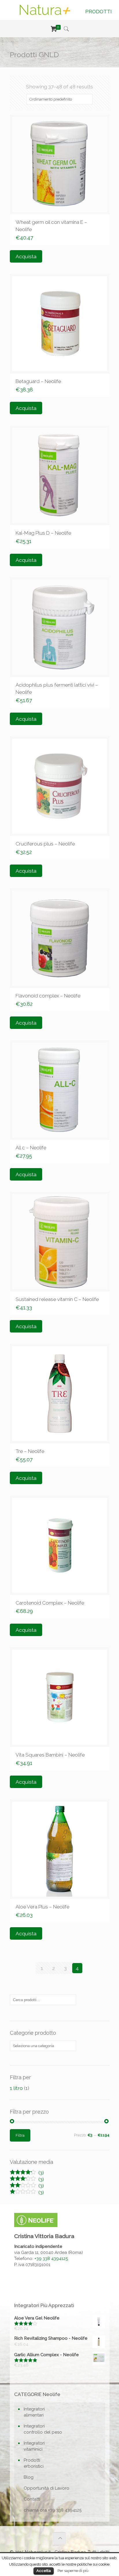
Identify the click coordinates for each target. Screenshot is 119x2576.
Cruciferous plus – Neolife (45, 844)
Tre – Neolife (30, 1451)
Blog (29, 2477)
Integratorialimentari (34, 2412)
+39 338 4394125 (51, 2259)
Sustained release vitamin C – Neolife (57, 1299)
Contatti (32, 2499)
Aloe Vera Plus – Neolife (42, 1907)
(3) (27, 2173)
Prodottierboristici (34, 2463)
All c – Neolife (31, 1148)
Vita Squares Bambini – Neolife (50, 1755)
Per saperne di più (73, 2571)
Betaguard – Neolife (38, 381)
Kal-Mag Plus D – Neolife (43, 533)
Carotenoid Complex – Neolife (50, 1603)
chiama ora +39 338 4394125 (53, 2510)
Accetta (44, 2571)
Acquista (26, 256)
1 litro (16, 2088)
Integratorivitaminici (34, 2446)
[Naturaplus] (45, 9)
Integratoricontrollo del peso (43, 2429)
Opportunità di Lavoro (47, 2488)
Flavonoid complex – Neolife (48, 996)
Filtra (20, 2135)
